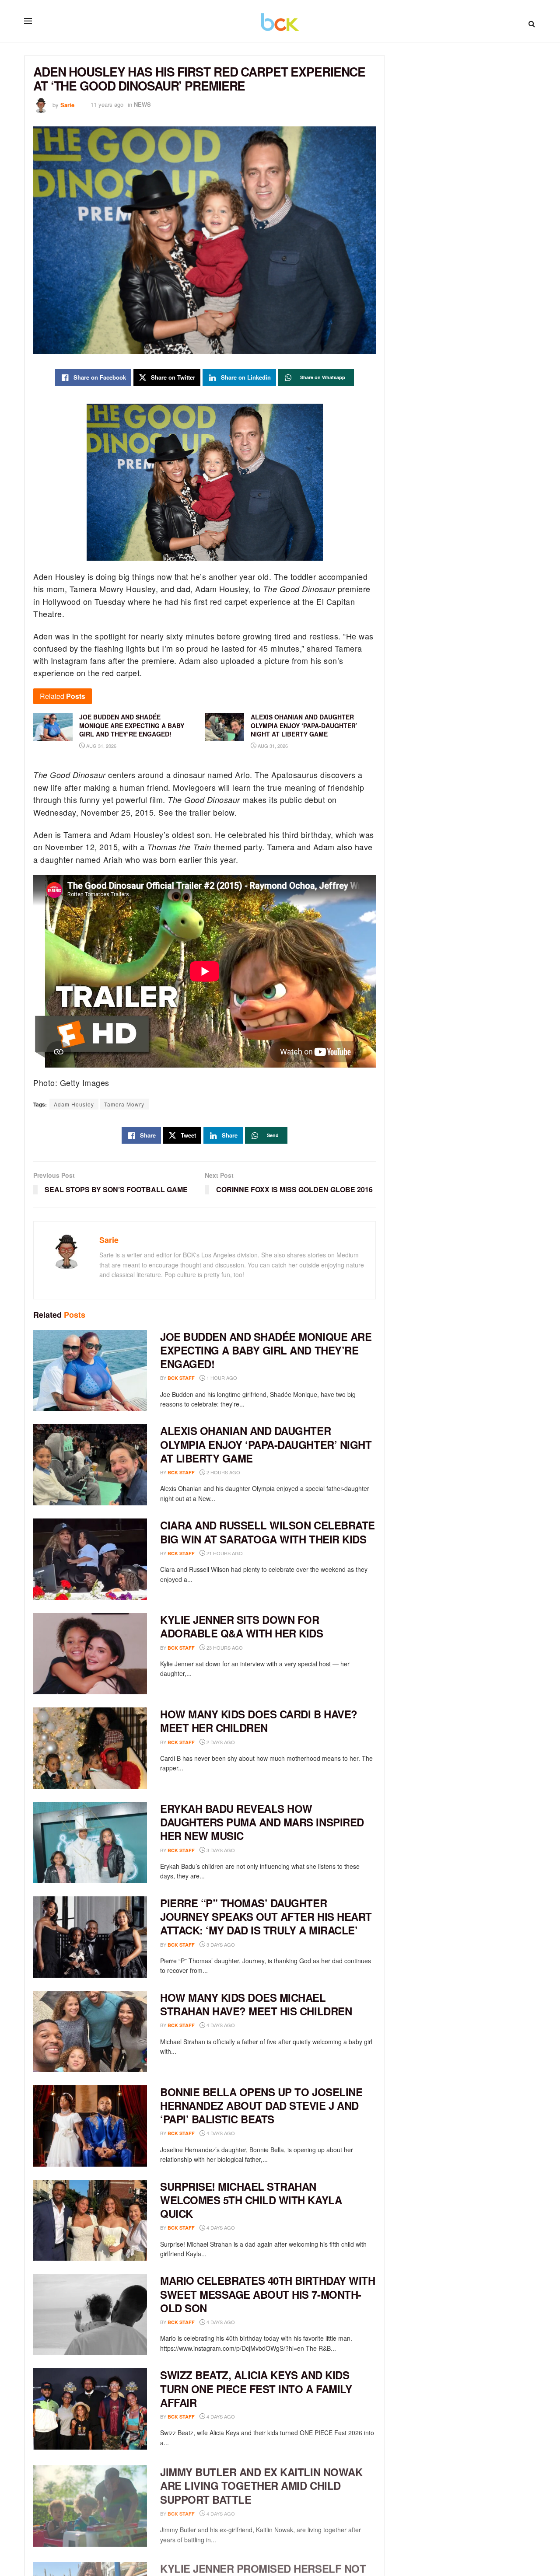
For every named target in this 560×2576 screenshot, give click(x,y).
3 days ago (220, 1850)
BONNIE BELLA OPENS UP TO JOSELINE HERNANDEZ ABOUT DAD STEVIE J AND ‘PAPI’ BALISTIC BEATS (261, 2105)
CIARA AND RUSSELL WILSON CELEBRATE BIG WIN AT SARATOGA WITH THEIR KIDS (268, 1532)
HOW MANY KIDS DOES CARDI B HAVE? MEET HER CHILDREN (259, 1721)
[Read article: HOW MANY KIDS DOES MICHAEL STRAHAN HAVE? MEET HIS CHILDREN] (90, 2031)
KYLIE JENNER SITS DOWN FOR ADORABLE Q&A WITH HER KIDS (242, 1626)
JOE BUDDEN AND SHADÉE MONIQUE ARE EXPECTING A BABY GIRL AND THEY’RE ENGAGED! (266, 1350)
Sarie (67, 104)
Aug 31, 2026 (101, 746)
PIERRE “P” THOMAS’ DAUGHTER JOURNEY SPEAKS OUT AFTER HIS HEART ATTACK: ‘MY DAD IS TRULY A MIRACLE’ (266, 1916)
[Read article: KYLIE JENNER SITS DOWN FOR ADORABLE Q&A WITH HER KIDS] (90, 1654)
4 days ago (220, 2025)
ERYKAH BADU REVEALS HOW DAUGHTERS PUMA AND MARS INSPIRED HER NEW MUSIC (262, 1822)
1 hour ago (221, 1378)
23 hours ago (224, 1648)
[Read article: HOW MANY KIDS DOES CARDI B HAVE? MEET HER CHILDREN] (90, 1748)
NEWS (142, 104)
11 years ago (107, 104)
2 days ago (220, 1742)
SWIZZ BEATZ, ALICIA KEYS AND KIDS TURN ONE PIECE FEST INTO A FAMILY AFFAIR (256, 2388)
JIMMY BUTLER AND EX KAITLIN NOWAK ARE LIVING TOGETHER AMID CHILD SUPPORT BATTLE (261, 2483)
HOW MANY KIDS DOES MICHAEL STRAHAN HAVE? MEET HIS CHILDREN (256, 2004)
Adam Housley (74, 1104)
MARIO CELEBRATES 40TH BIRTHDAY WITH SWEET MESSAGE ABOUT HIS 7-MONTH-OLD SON (268, 2294)
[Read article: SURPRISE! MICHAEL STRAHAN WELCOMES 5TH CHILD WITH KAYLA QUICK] (90, 2220)
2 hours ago (223, 1472)
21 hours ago (224, 1553)
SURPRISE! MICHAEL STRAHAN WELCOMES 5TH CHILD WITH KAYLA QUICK (251, 2200)
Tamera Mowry (124, 1104)
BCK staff (181, 1378)
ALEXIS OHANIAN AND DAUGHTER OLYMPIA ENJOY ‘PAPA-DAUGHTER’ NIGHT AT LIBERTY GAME (266, 1444)
